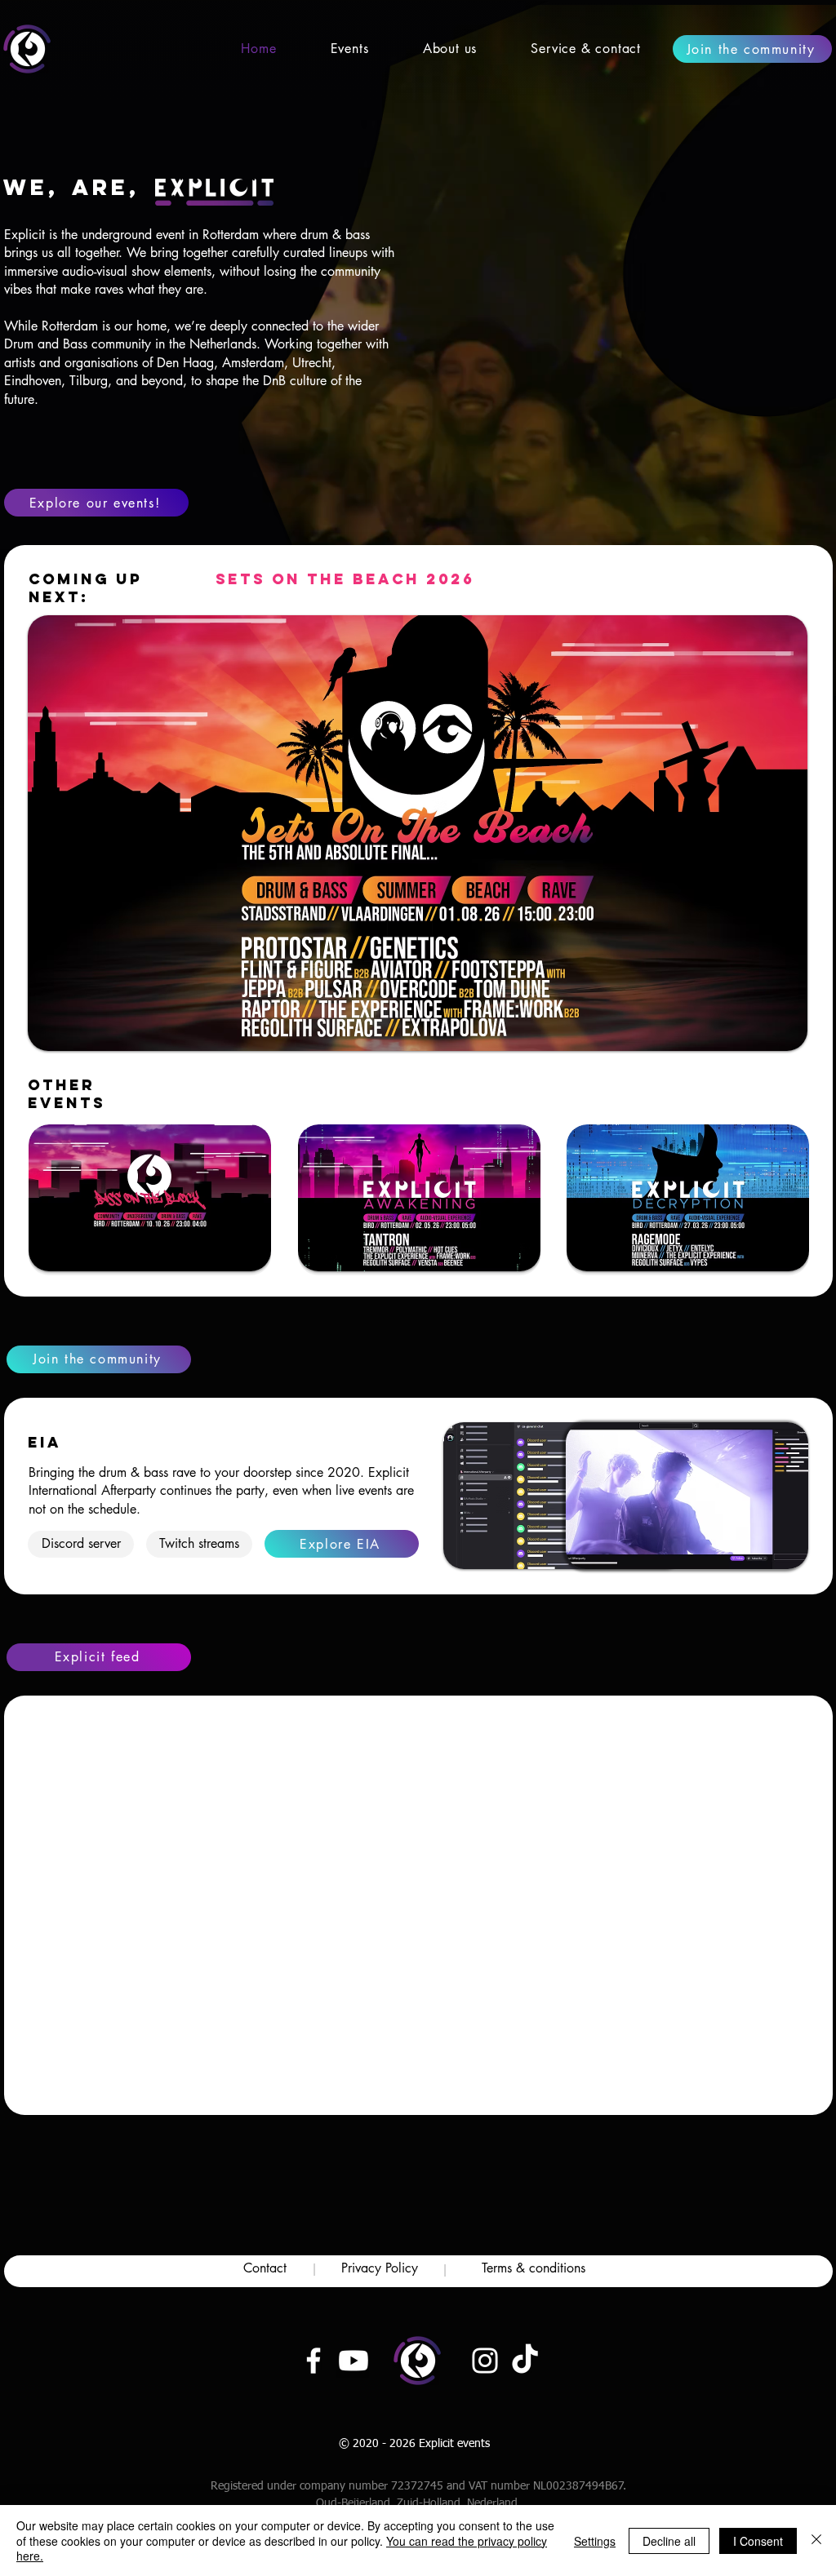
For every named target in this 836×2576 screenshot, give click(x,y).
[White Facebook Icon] (313, 2361)
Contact (265, 2268)
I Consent (758, 2541)
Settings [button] (595, 2541)
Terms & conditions (534, 2268)
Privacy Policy (380, 2268)
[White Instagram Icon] (485, 2361)
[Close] (816, 2541)
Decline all (669, 2541)
